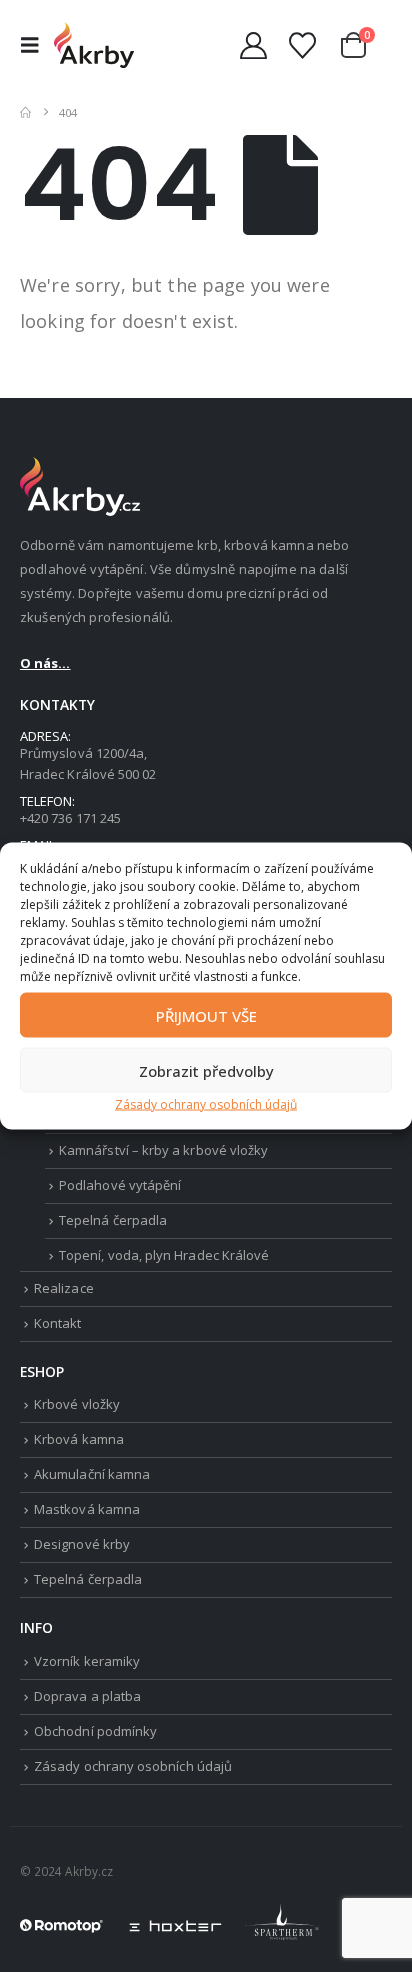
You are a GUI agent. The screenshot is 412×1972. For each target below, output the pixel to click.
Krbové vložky (77, 1404)
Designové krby (82, 1544)
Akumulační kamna (92, 1474)
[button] (35, 45)
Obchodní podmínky (95, 1731)
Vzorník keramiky (87, 1661)
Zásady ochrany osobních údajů (206, 1104)
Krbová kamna (79, 1439)
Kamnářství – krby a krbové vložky (163, 1150)
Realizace (64, 1288)
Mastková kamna (87, 1509)
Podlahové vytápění (120, 1185)
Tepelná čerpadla (113, 1220)
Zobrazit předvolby (206, 1070)
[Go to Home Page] (25, 112)
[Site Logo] (94, 44)
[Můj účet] (253, 45)
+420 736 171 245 (70, 818)
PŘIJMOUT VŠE (206, 1015)
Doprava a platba (87, 1696)
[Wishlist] (302, 45)
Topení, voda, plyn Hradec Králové (164, 1255)
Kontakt (57, 1323)
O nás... (45, 663)
